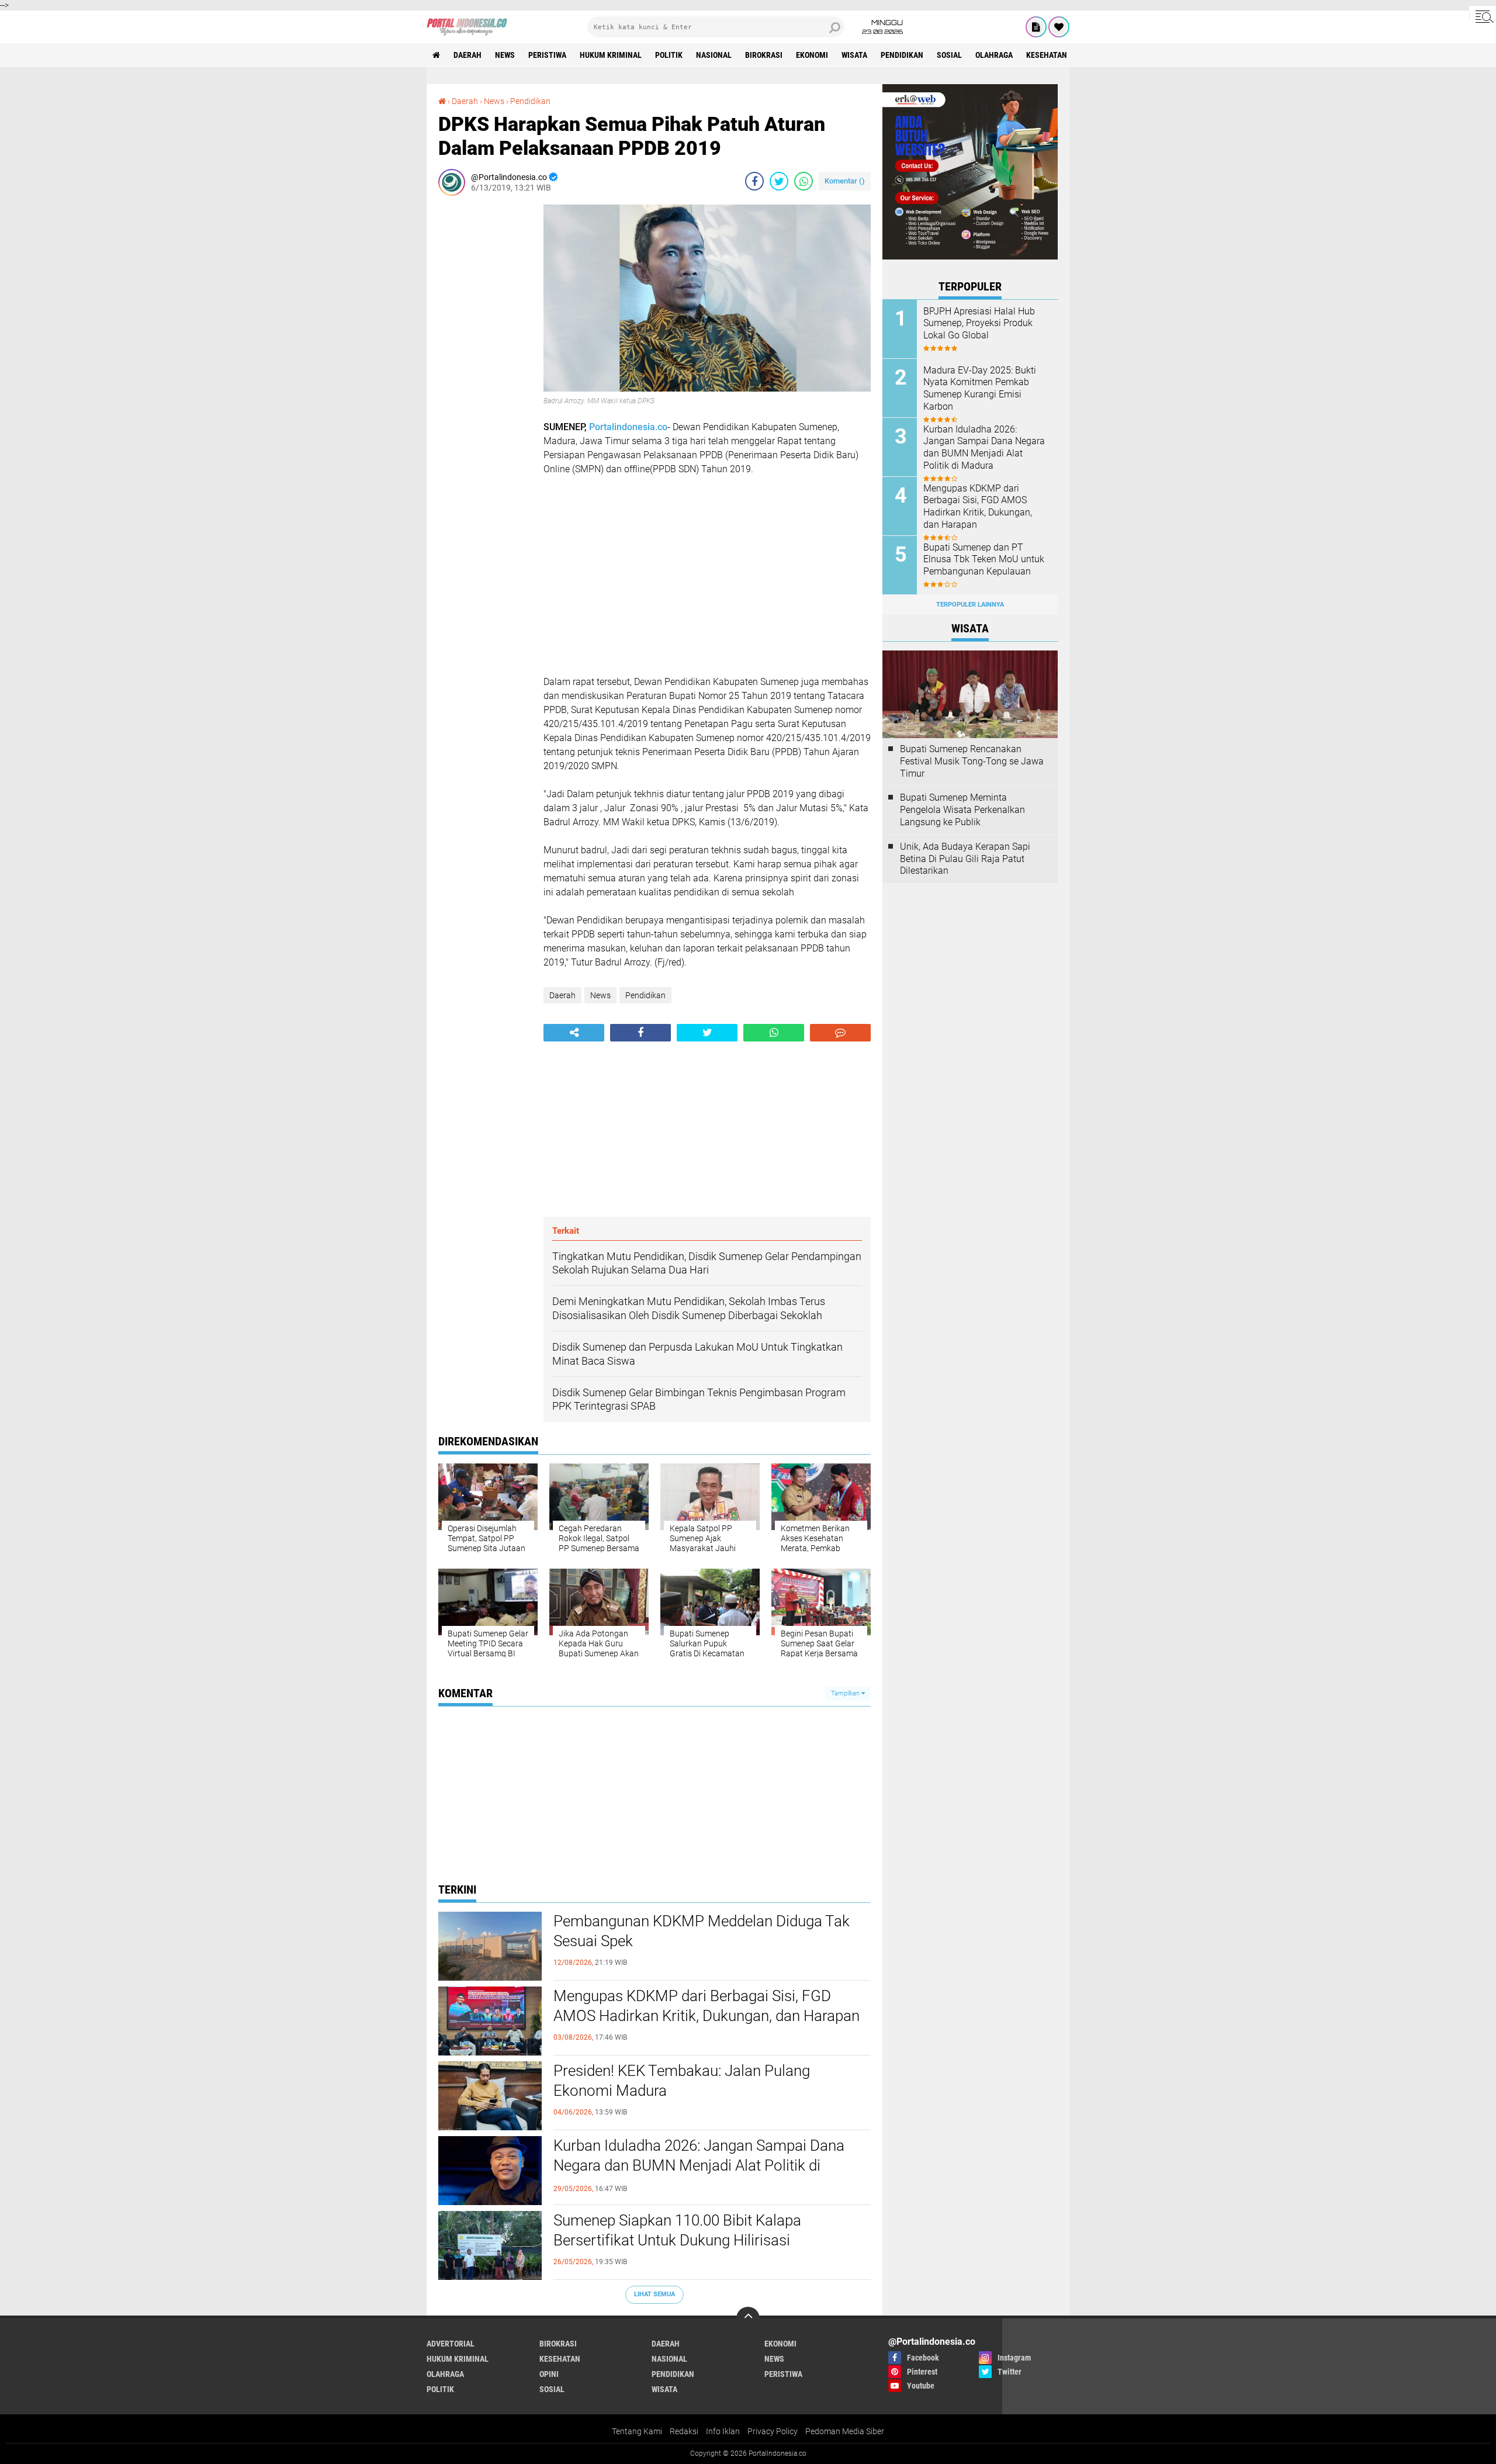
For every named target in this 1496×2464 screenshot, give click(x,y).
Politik (669, 55)
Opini (549, 2374)
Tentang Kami (637, 2431)
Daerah (467, 55)
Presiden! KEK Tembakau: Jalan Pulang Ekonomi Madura (682, 2081)
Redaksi (684, 2431)
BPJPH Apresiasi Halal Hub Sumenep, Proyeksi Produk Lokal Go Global (979, 323)
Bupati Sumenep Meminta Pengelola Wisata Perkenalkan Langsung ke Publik (962, 810)
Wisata (854, 55)
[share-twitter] (779, 181)
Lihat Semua (654, 2294)
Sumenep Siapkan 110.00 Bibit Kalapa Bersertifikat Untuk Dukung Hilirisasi (677, 2230)
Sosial (949, 55)
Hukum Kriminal (611, 55)
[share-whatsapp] (804, 181)
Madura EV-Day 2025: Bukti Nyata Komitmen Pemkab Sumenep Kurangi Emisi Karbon (980, 388)
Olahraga (994, 55)
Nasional (714, 55)
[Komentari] (840, 1033)
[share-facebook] (754, 181)
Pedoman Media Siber (845, 2431)
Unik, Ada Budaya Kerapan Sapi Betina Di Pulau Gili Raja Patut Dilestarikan (965, 859)
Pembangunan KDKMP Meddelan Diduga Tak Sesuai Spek (702, 1931)
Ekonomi (812, 55)
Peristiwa (547, 55)
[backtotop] (748, 2318)
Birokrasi (764, 55)
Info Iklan (723, 2431)
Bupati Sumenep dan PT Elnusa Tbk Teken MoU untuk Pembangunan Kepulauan (984, 560)
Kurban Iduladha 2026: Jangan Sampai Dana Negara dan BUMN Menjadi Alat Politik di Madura (699, 2165)
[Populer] (1059, 27)
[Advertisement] (485, 380)
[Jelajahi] (1483, 16)
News (505, 55)
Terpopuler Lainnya (970, 605)
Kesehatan (1047, 55)
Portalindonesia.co (628, 427)
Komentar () (845, 181)
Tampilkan (846, 1693)
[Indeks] (1036, 27)
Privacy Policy (773, 2431)
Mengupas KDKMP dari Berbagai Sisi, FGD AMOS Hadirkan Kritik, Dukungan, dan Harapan (707, 2006)
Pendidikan (902, 55)
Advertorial (451, 2344)
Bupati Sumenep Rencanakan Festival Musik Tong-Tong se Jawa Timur (972, 761)
